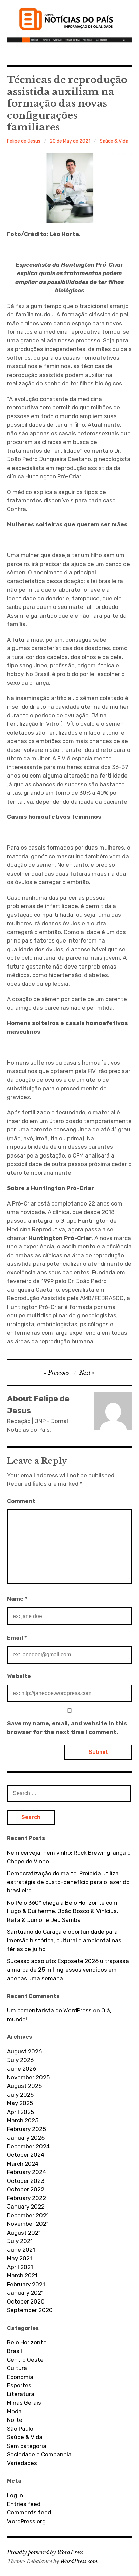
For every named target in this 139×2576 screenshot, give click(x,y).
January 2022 (26, 2207)
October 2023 (26, 2181)
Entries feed (24, 2504)
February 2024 (26, 2172)
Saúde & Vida (114, 141)
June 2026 (22, 2069)
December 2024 (28, 2146)
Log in (15, 2495)
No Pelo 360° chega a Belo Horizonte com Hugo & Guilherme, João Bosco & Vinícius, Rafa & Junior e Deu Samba (63, 1911)
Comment (21, 1501)
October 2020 (26, 2301)
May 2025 (20, 2103)
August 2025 (24, 2086)
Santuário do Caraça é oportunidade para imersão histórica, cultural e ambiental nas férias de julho (64, 1940)
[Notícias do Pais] (70, 22)
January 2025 (26, 2138)
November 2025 (28, 2077)
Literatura (21, 2394)
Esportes (19, 2385)
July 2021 (20, 2241)
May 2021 (20, 2258)
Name (17, 1599)
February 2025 (26, 2129)
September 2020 (30, 2310)
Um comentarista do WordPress (49, 2010)
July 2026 (20, 2060)
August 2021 (24, 2233)
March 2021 (22, 2275)
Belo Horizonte (27, 2342)
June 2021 (21, 2250)
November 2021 (28, 2224)
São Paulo (20, 2429)
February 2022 (26, 2198)
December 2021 (28, 2215)
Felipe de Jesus (24, 141)
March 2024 (23, 2164)
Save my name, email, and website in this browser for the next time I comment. (67, 1728)
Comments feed (29, 2512)
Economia (20, 2377)
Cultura (17, 2368)
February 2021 (26, 2284)
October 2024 (26, 2155)
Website (19, 1676)
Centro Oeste (25, 2360)
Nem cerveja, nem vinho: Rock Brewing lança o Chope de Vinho (69, 1857)
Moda (14, 2411)
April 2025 (21, 2112)
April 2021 (20, 2267)
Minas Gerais (24, 2403)
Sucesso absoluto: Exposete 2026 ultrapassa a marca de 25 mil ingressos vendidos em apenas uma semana (68, 1970)
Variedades (22, 2463)
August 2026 (24, 2051)
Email (17, 1638)
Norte (15, 2420)
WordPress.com (79, 2561)
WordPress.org (26, 2521)
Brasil (15, 2351)
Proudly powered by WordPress (45, 2552)
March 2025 (23, 2120)
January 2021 (25, 2293)
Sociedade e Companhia (39, 2454)
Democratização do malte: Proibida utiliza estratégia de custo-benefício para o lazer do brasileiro (68, 1882)
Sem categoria (27, 2446)
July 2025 (20, 2095)
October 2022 (26, 2189)
